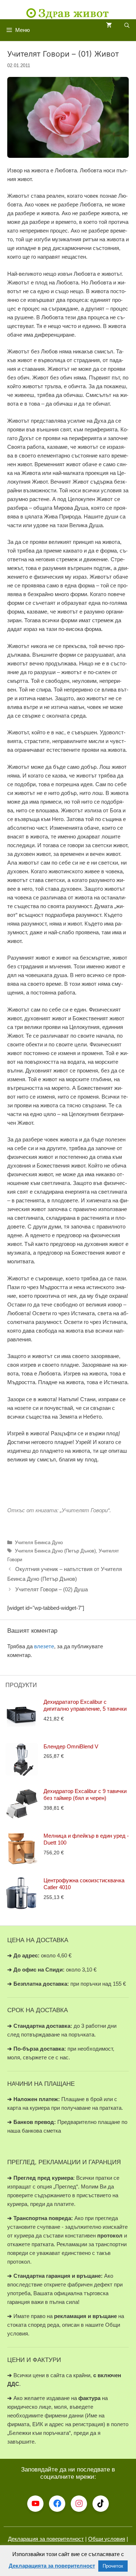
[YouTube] (35, 2504)
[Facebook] (57, 2504)
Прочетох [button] (113, 2566)
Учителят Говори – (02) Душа (51, 1589)
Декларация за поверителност (46, 2539)
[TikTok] (101, 2504)
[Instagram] (79, 2504)
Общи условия (107, 2539)
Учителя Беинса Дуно (39, 1543)
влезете (44, 1646)
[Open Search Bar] (127, 26)
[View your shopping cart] (109, 26)
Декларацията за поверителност (52, 2566)
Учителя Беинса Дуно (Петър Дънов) (55, 1551)
